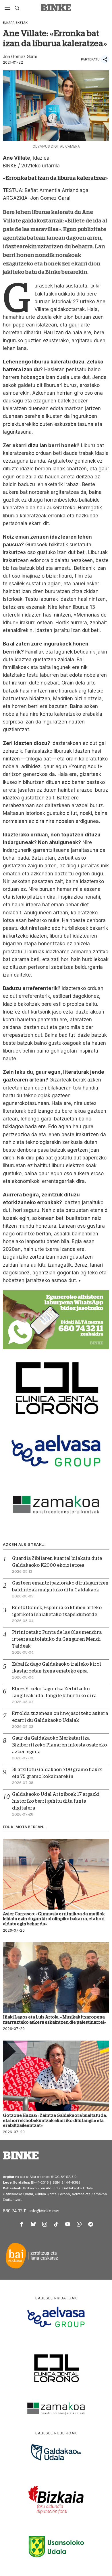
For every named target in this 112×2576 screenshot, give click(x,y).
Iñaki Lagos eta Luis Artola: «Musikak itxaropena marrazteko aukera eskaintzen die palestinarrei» (55, 2019)
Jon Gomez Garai (20, 57)
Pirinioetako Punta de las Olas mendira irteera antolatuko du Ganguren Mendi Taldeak (57, 1639)
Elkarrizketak (15, 23)
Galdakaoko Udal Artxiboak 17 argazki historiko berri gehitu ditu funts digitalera (56, 1801)
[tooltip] (22, 2224)
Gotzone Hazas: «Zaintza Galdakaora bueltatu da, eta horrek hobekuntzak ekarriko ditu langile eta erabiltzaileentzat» (55, 2120)
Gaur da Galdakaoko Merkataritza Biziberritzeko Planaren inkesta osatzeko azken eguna (59, 1745)
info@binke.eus (45, 2211)
